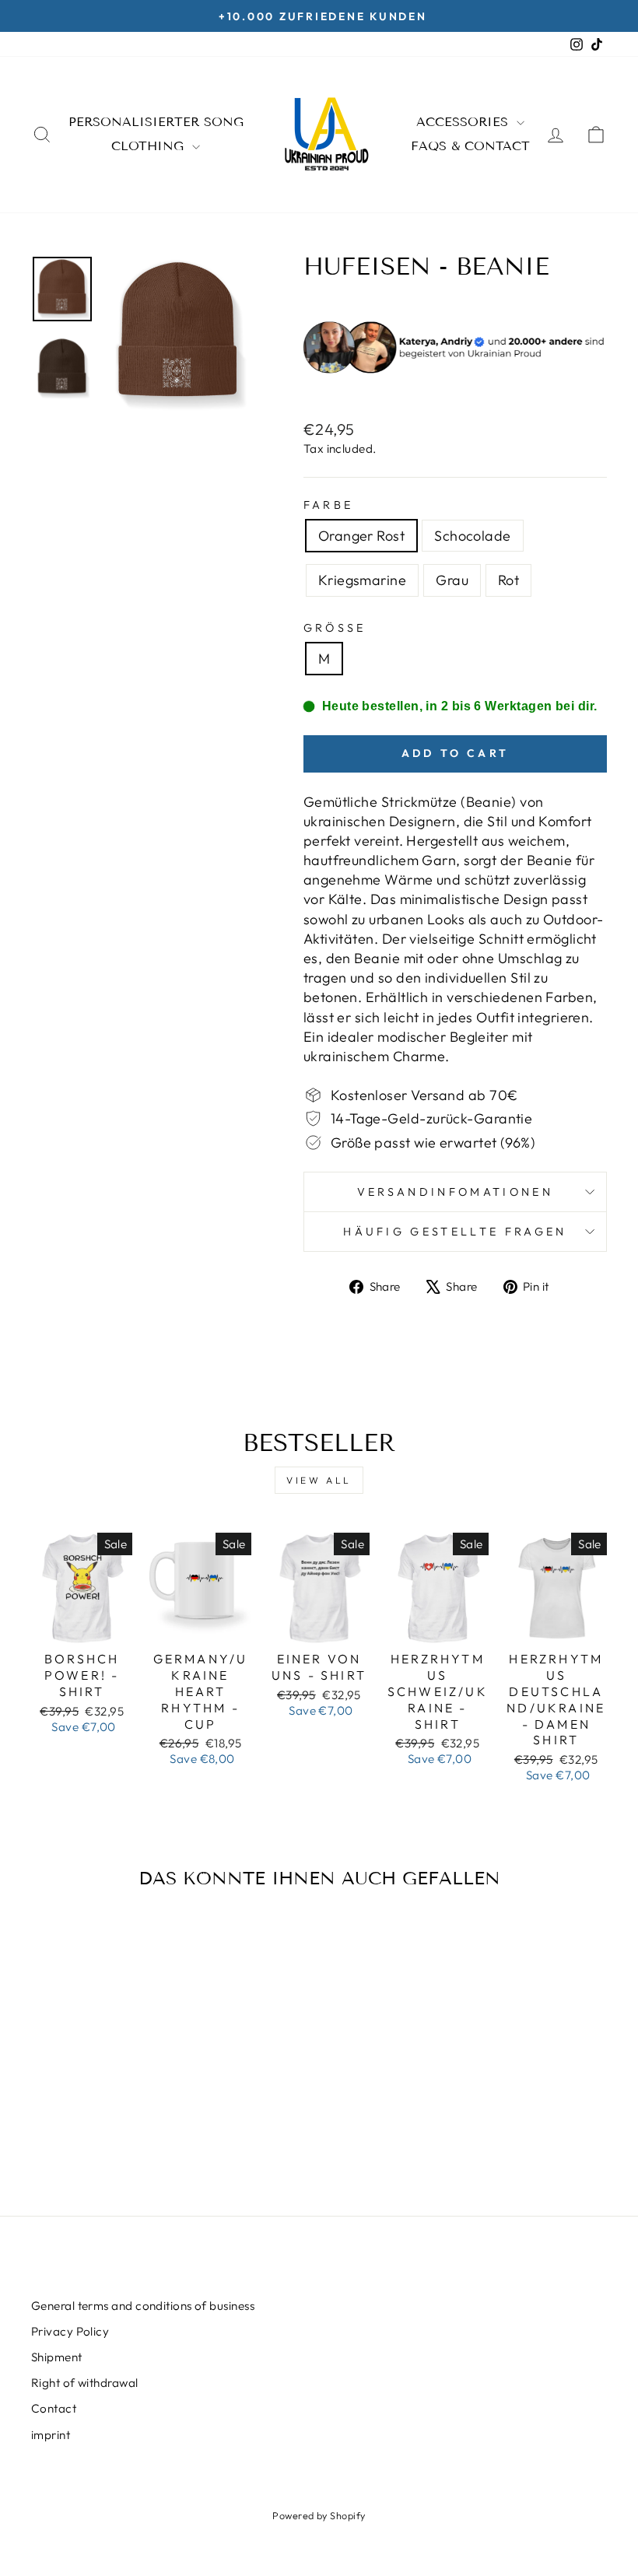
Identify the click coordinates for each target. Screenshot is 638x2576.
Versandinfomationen (455, 1192)
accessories (464, 122)
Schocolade (473, 536)
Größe (335, 628)
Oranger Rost (361, 536)
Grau (452, 580)
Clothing (150, 146)
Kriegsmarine (362, 580)
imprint (51, 2435)
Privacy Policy (70, 2331)
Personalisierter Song (156, 122)
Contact (54, 2408)
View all (319, 1480)
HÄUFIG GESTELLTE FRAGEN (455, 1232)
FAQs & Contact (470, 146)
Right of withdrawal (85, 2383)
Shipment (57, 2357)
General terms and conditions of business (143, 2306)
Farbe (329, 505)
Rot (508, 580)
